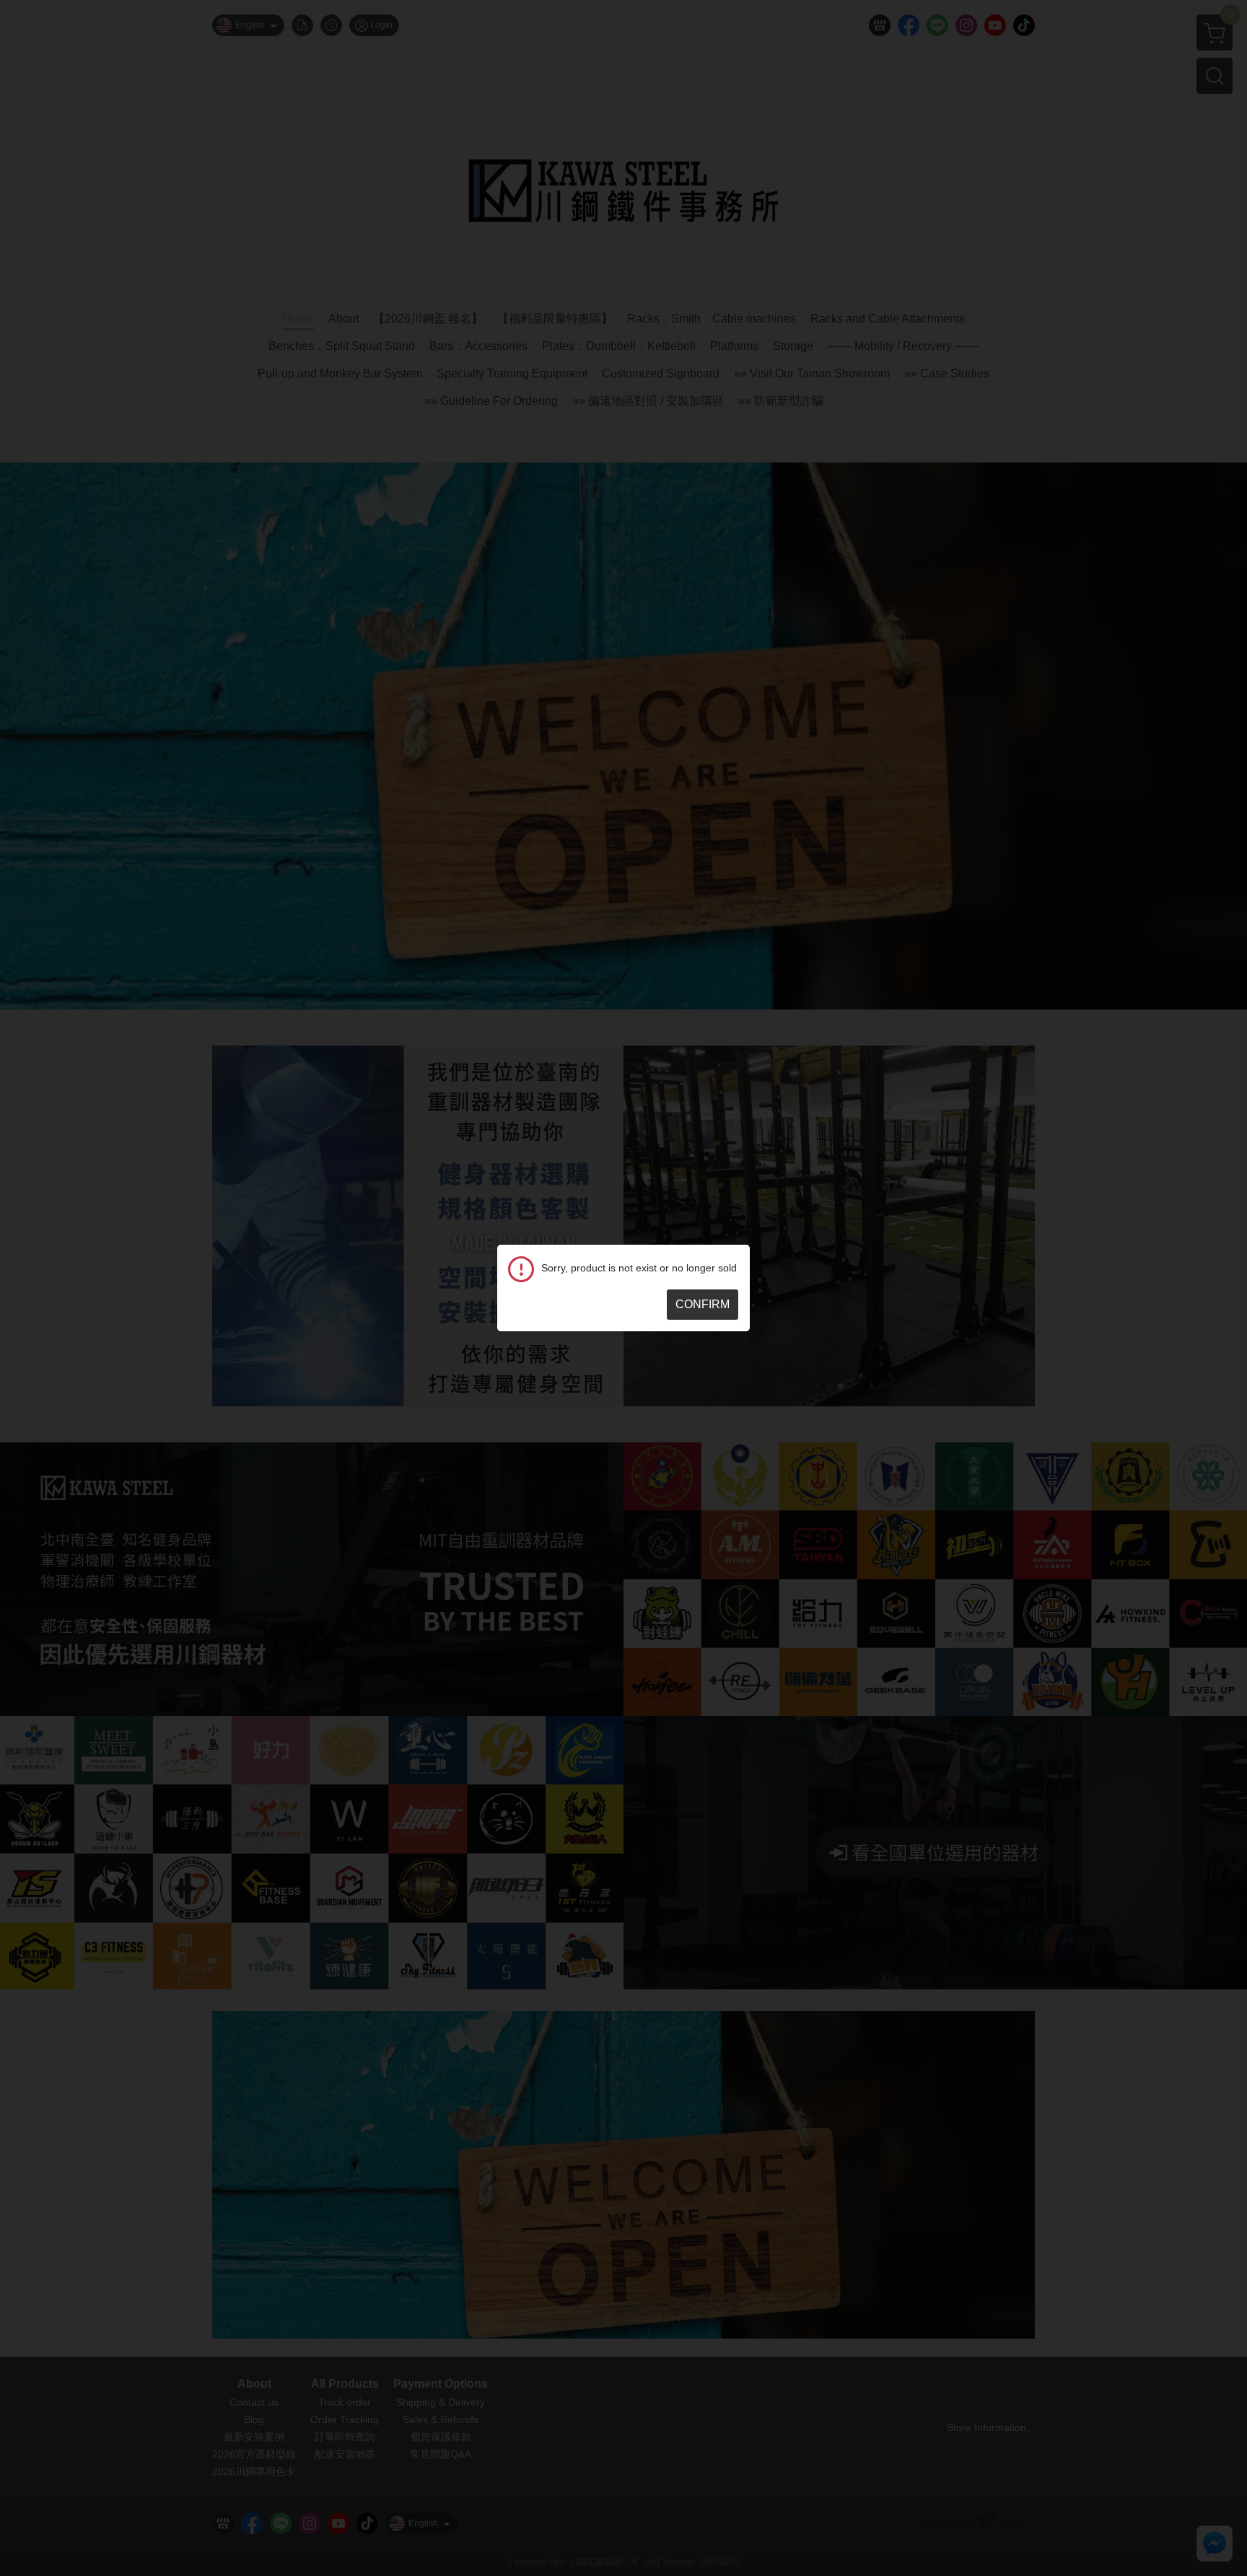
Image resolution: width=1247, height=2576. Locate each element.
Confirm (703, 1304)
